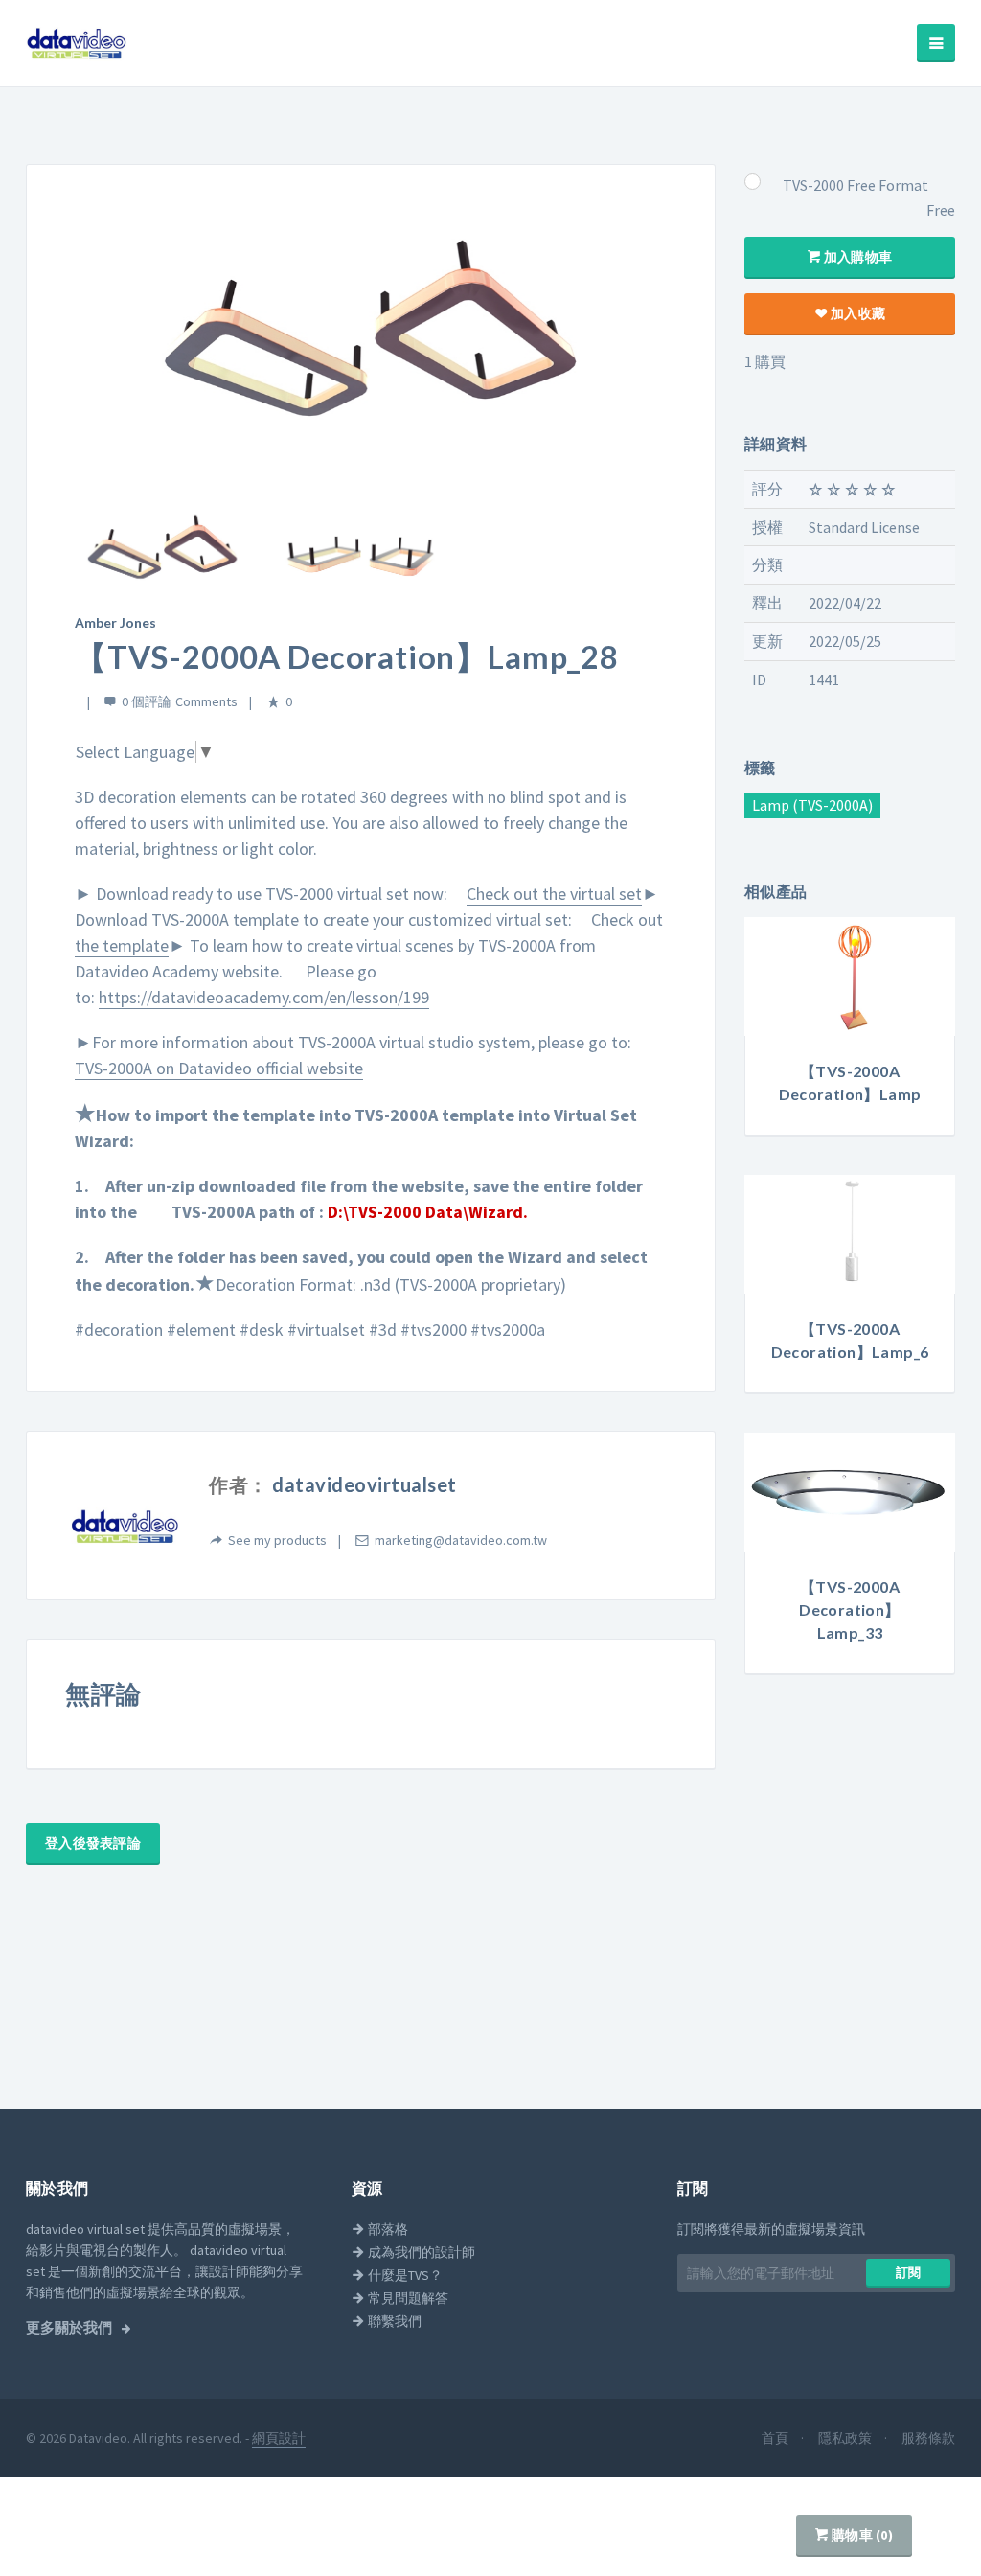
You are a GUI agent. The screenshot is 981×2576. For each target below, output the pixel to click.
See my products (277, 1540)
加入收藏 (856, 313)
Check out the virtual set (554, 894)
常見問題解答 (407, 2298)
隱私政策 (846, 2438)
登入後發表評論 (93, 1843)
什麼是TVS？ (404, 2275)
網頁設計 (279, 2438)
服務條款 (928, 2438)
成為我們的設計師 (420, 2252)
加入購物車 (857, 257)
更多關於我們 (70, 2328)
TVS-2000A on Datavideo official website (219, 1068)
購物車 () (861, 2535)
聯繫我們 (393, 2321)
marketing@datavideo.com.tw (461, 1540)
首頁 (776, 2438)
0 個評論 (147, 701)
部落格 (387, 2229)
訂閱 (909, 2273)
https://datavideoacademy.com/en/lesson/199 (264, 997)
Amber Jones (115, 622)
